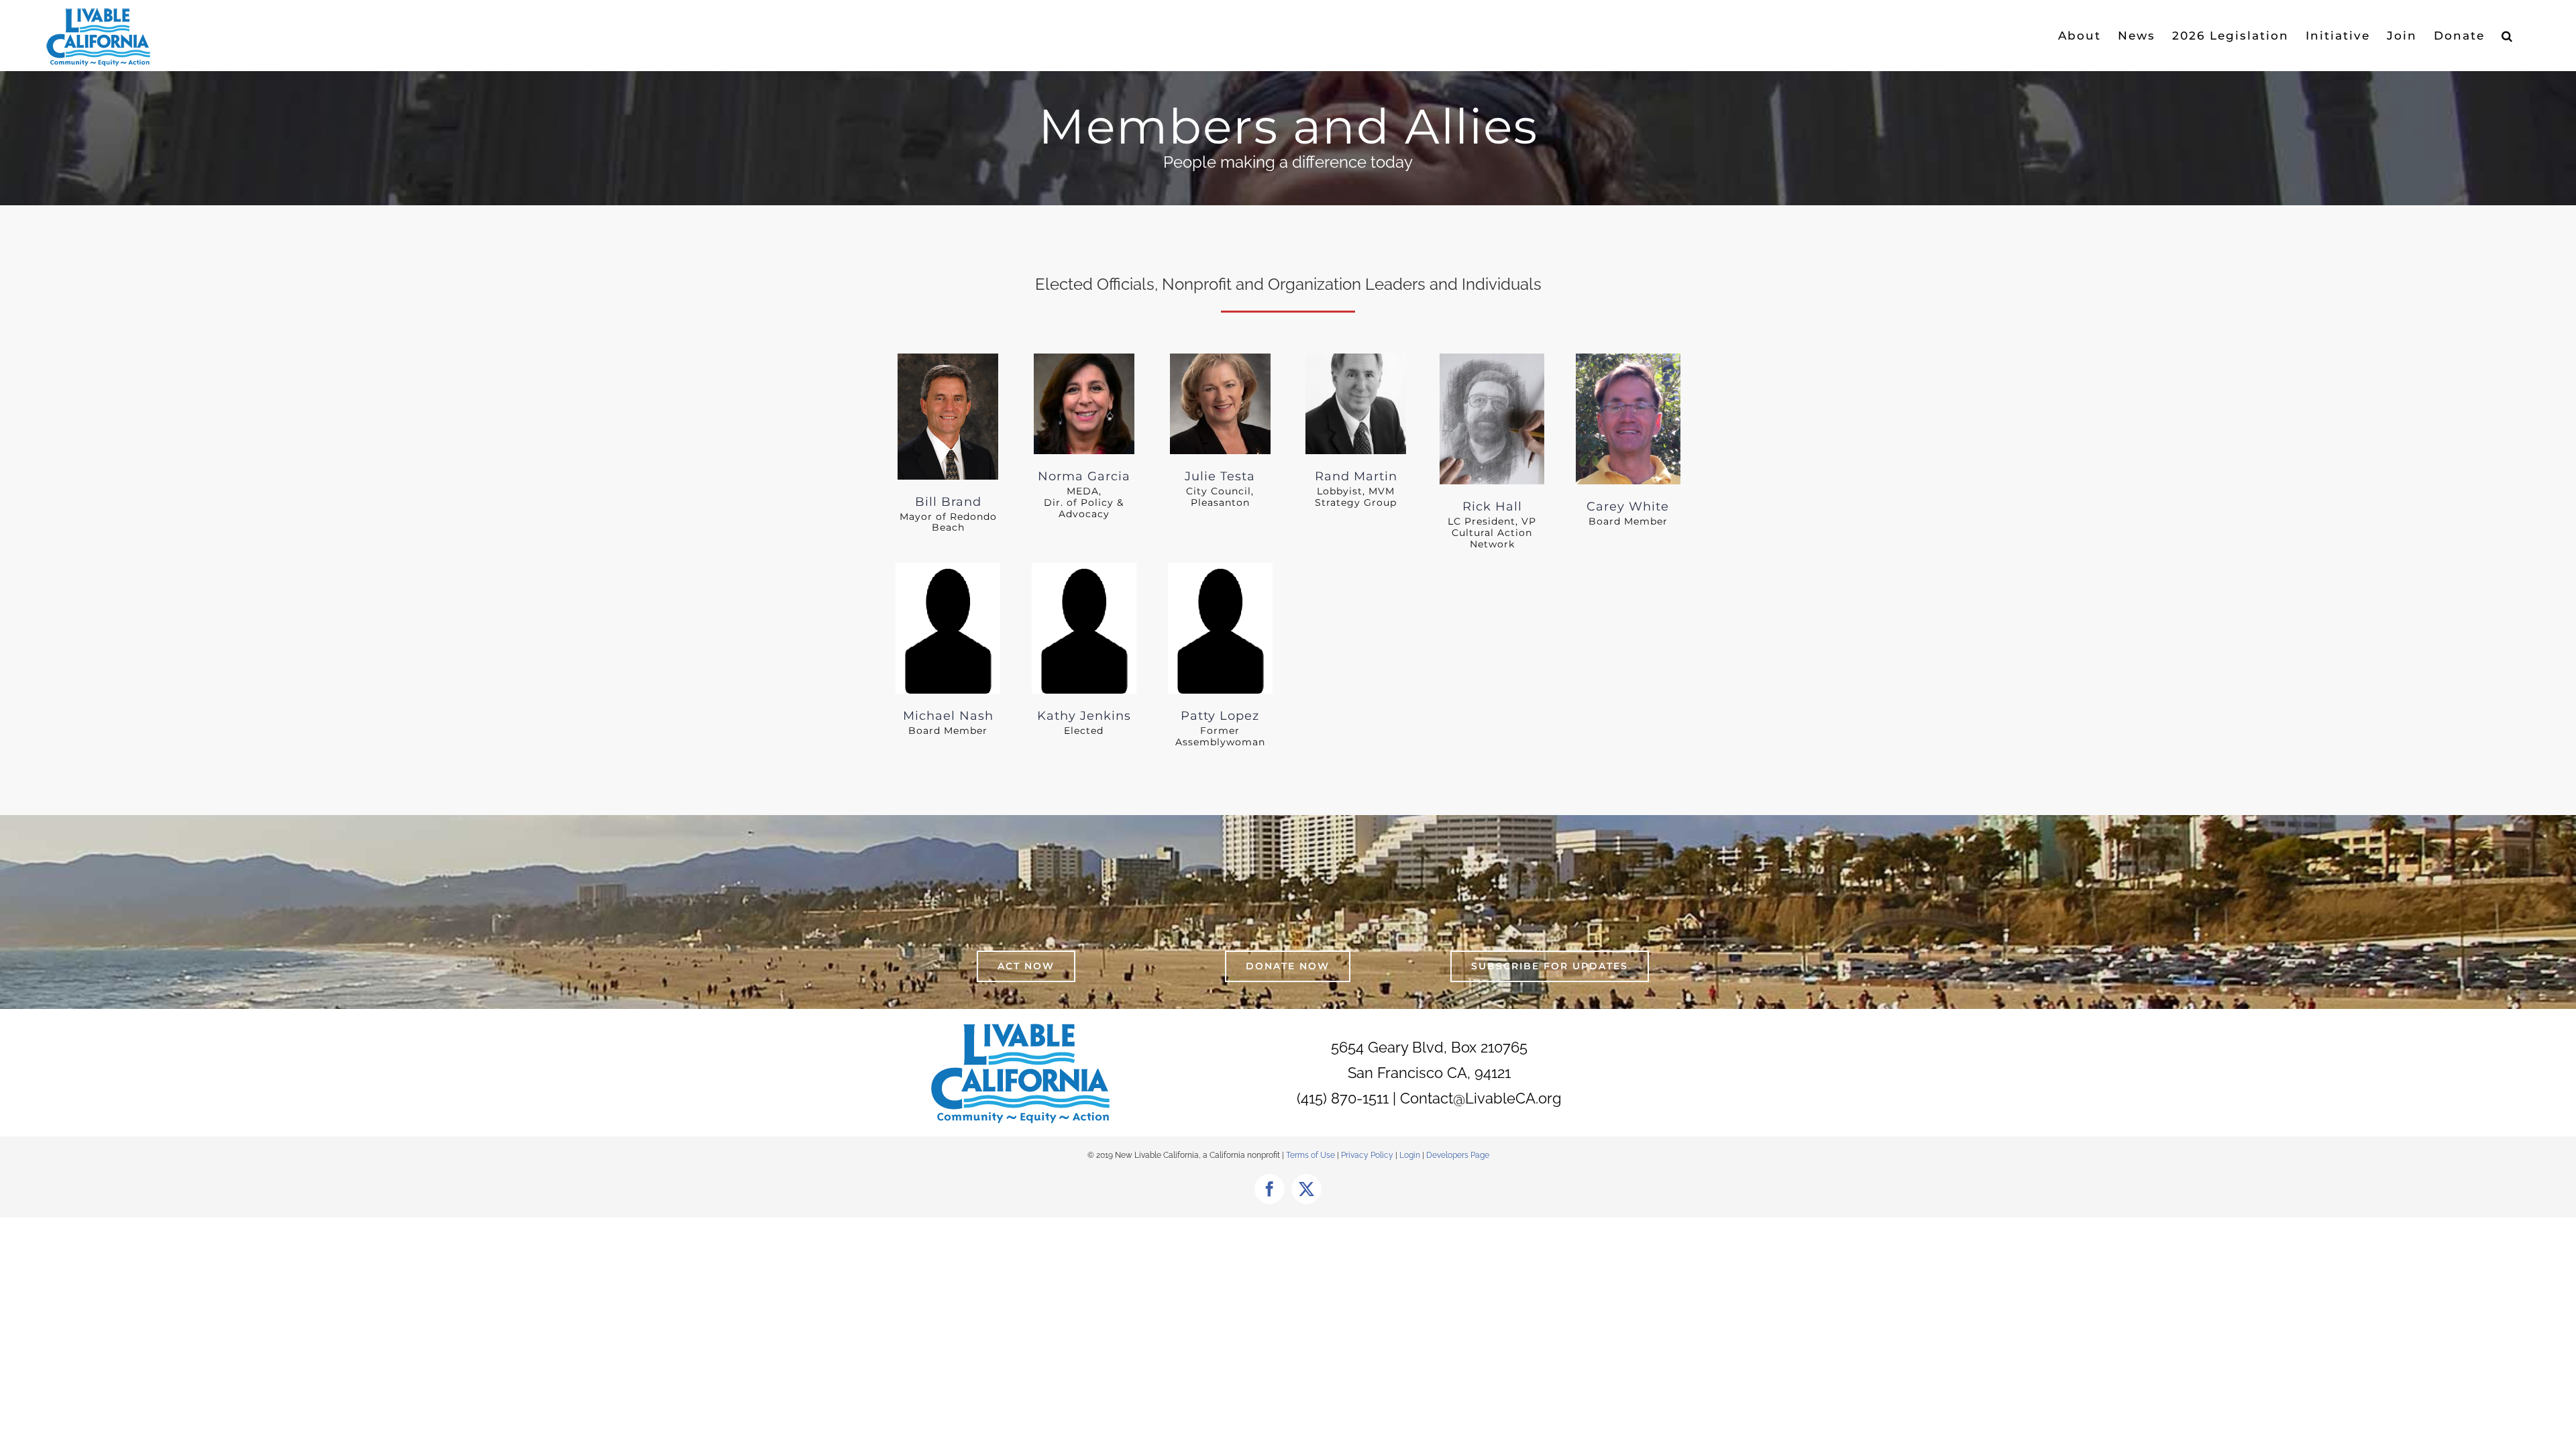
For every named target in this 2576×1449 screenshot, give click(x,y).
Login (1410, 1155)
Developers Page (1458, 1155)
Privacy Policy (1368, 1155)
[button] (2508, 36)
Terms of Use (1310, 1155)
